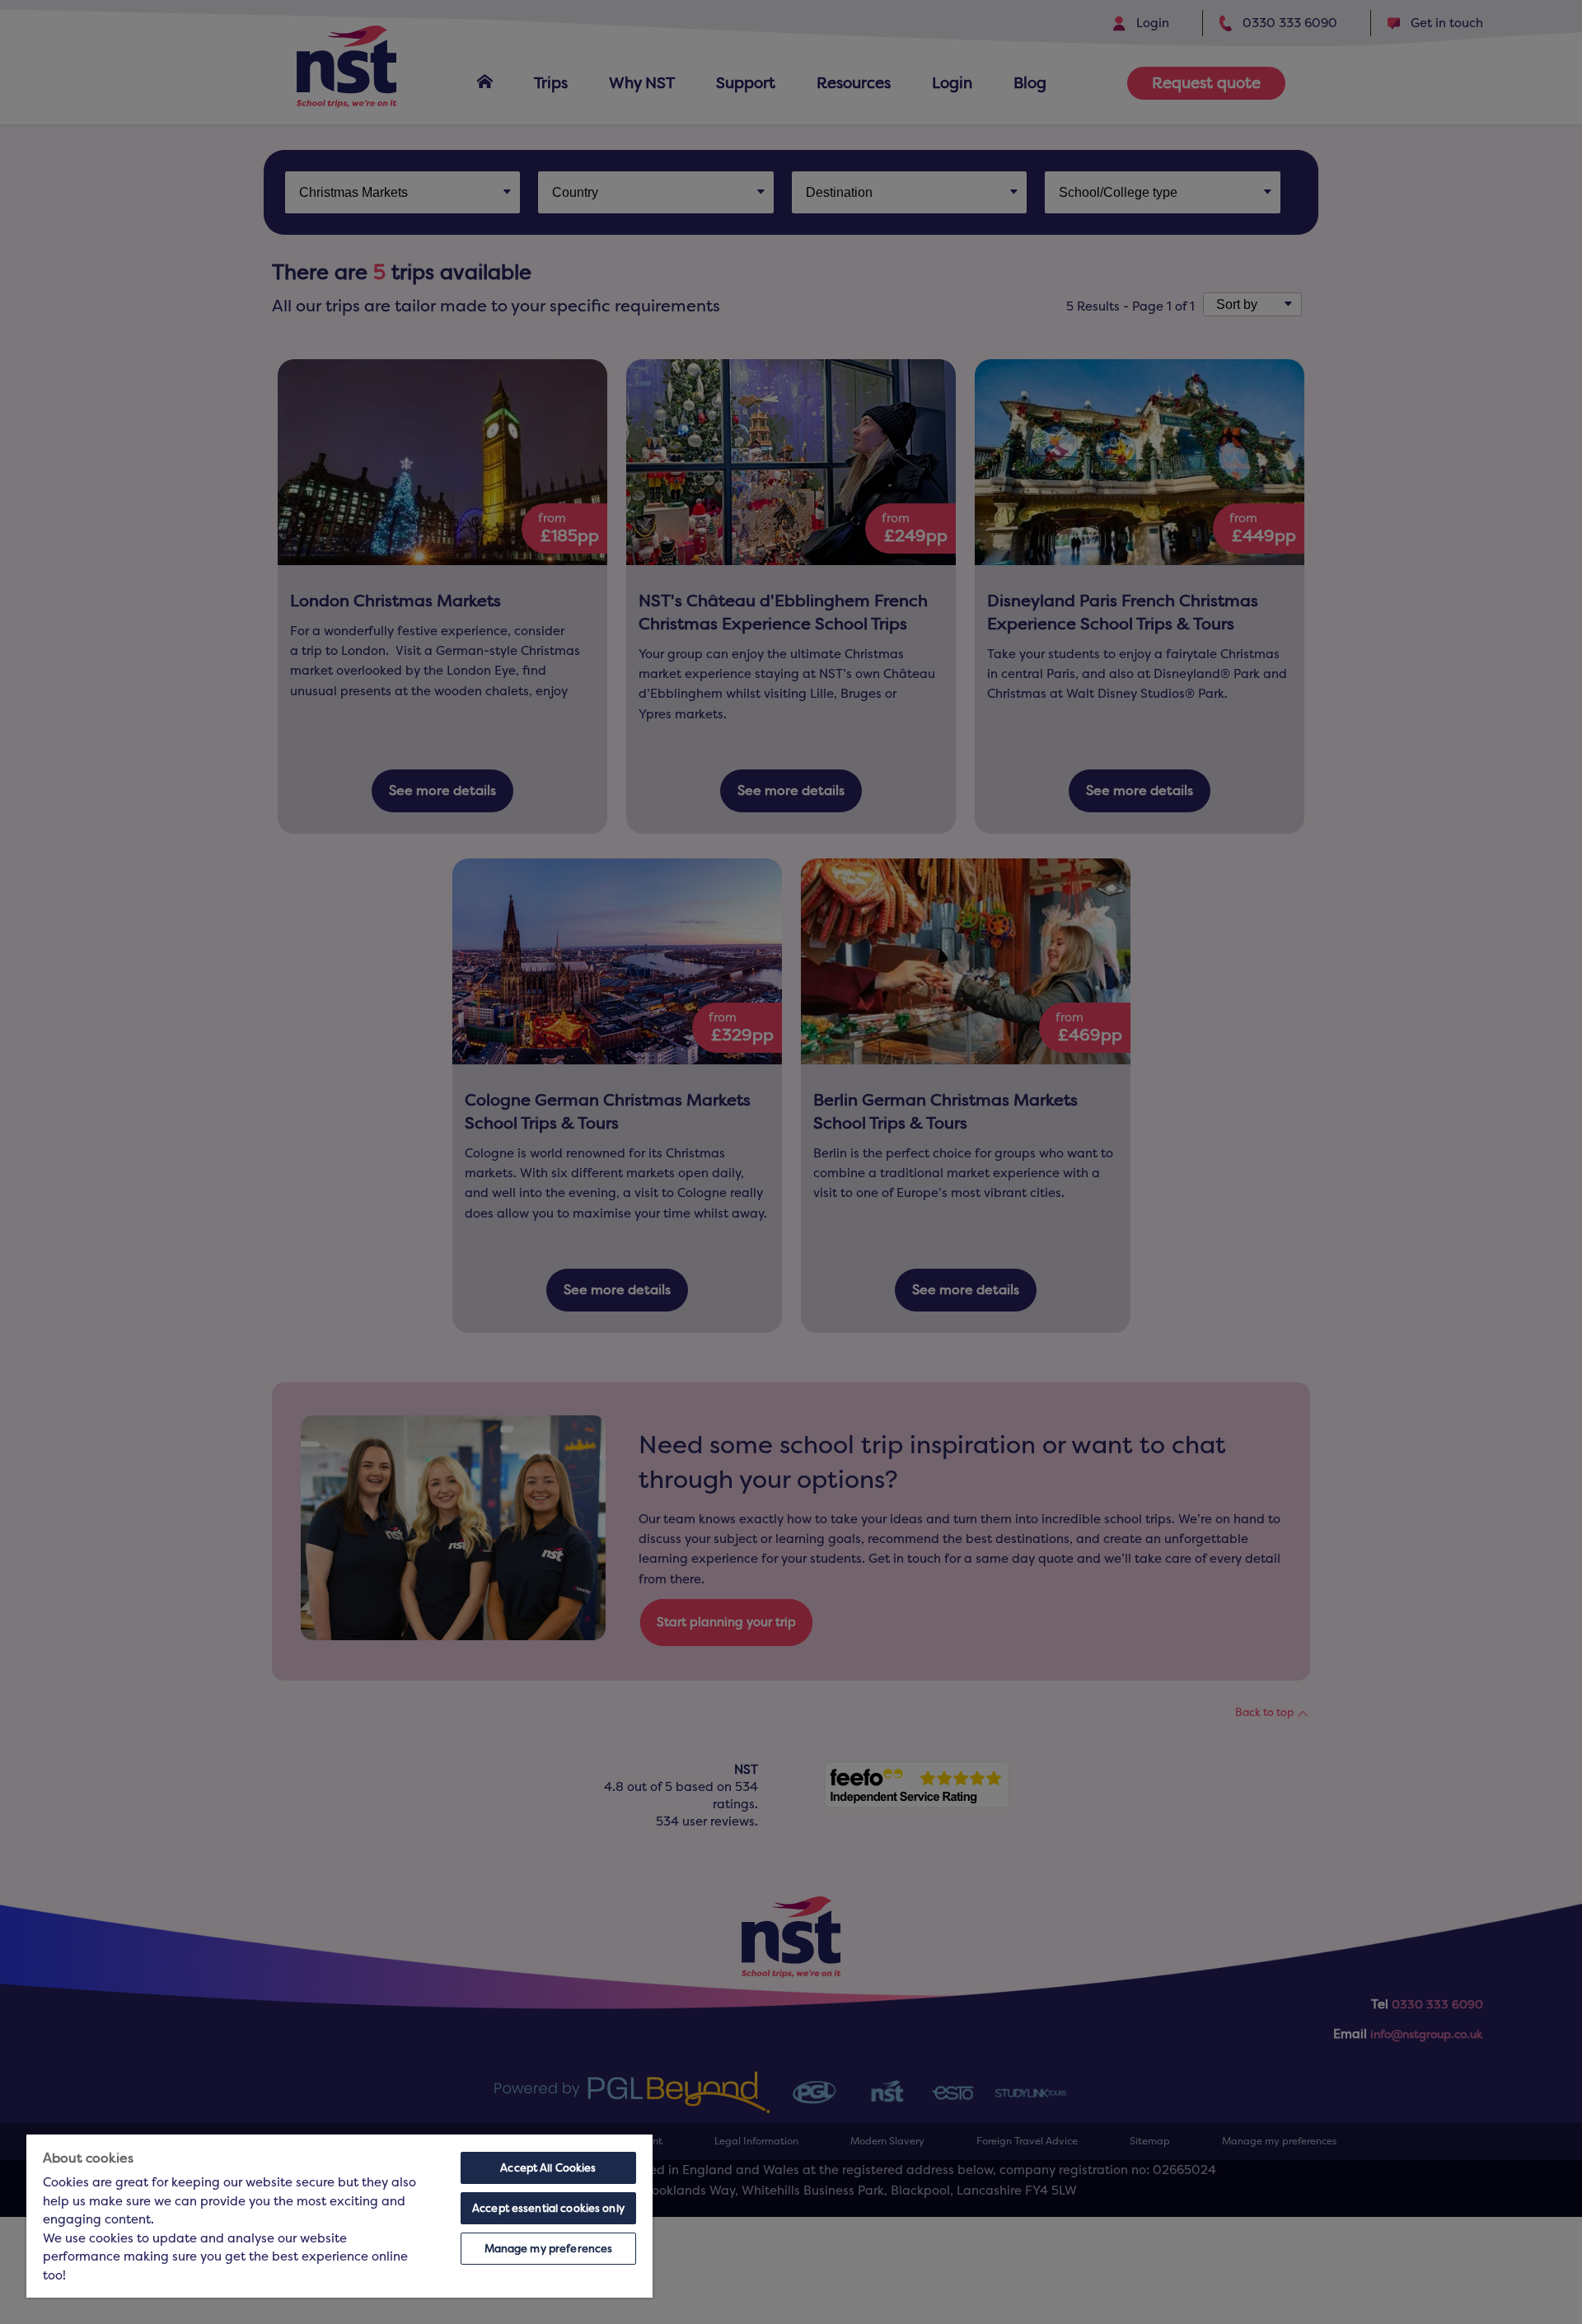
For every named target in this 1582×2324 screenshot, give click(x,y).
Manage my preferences (549, 2249)
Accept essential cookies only (548, 2208)
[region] (339, 2216)
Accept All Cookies (548, 2168)
